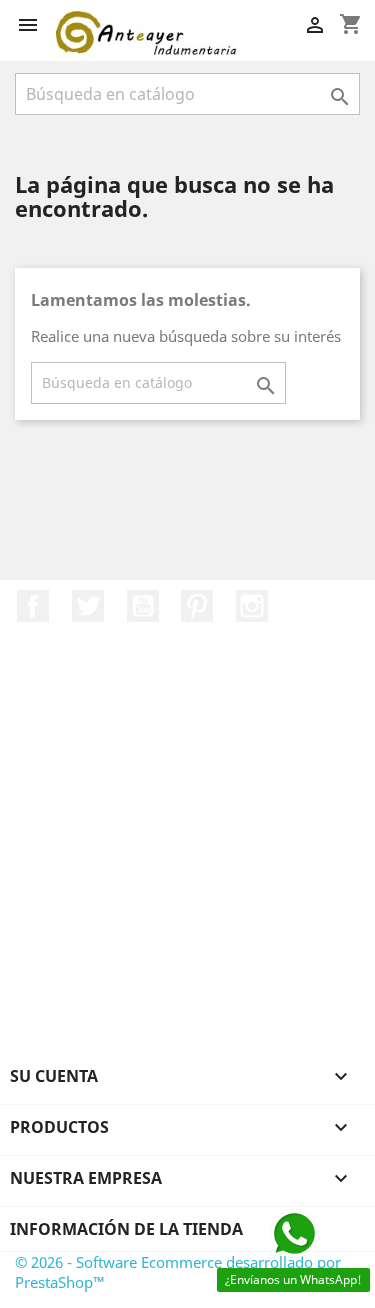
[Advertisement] (187, 866)
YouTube (143, 606)
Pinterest (197, 606)
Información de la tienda (126, 1229)
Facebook (33, 606)
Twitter (88, 606)
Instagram (252, 606)
